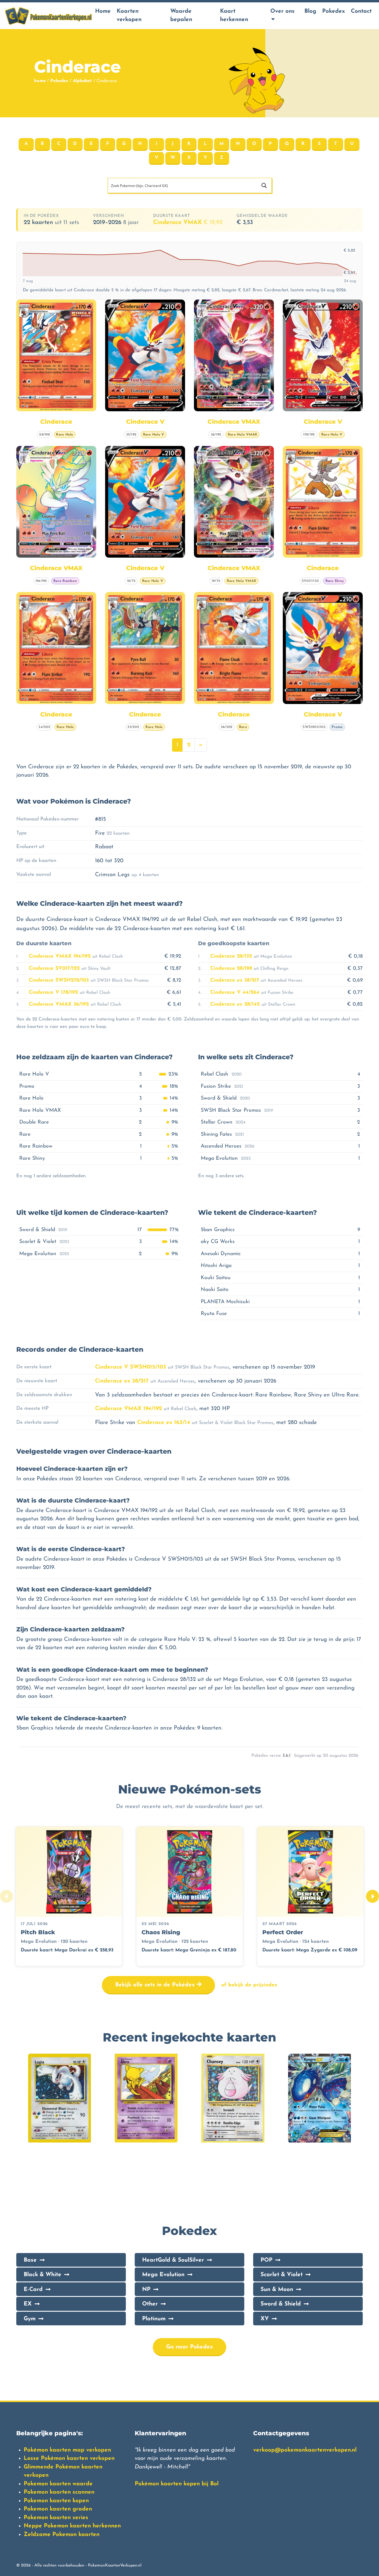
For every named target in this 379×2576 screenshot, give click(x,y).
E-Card (33, 2290)
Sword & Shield (281, 2304)
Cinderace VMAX (188, 223)
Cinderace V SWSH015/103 (131, 1367)
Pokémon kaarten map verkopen (67, 2450)
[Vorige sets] (7, 1896)
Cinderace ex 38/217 (235, 980)
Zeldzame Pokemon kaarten (62, 2535)
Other (150, 2304)
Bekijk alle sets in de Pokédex (156, 1985)
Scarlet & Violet (282, 2275)
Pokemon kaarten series (56, 2518)
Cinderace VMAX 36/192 (59, 1004)
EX (28, 2304)
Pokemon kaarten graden (58, 2509)
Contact (361, 11)
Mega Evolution (163, 2275)
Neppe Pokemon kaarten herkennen (72, 2526)
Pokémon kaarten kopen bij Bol (177, 2484)
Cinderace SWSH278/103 (59, 980)
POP (266, 2260)
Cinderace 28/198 (231, 968)
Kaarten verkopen (129, 16)
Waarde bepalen (181, 16)
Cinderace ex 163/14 (164, 1423)
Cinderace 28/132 (231, 956)
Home (103, 11)
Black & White (42, 2275)
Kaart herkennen (234, 16)
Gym (30, 2319)
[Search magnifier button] (264, 185)
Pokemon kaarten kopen (56, 2501)
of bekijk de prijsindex (249, 1985)
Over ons (282, 11)
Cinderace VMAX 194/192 (60, 956)
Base (30, 2260)
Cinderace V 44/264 (235, 992)
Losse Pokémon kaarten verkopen (69, 2459)
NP (146, 2290)
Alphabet (82, 81)
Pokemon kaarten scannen (59, 2492)
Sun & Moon (277, 2290)
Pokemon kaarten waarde (58, 2484)
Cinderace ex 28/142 (235, 1004)
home (40, 81)
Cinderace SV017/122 (54, 968)
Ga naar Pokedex (189, 2347)
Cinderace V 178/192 (53, 992)
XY (265, 2319)
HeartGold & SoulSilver (173, 2260)
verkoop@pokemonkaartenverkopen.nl (305, 2450)
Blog (310, 11)
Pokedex (334, 11)
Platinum (154, 2319)
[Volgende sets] (372, 1896)
